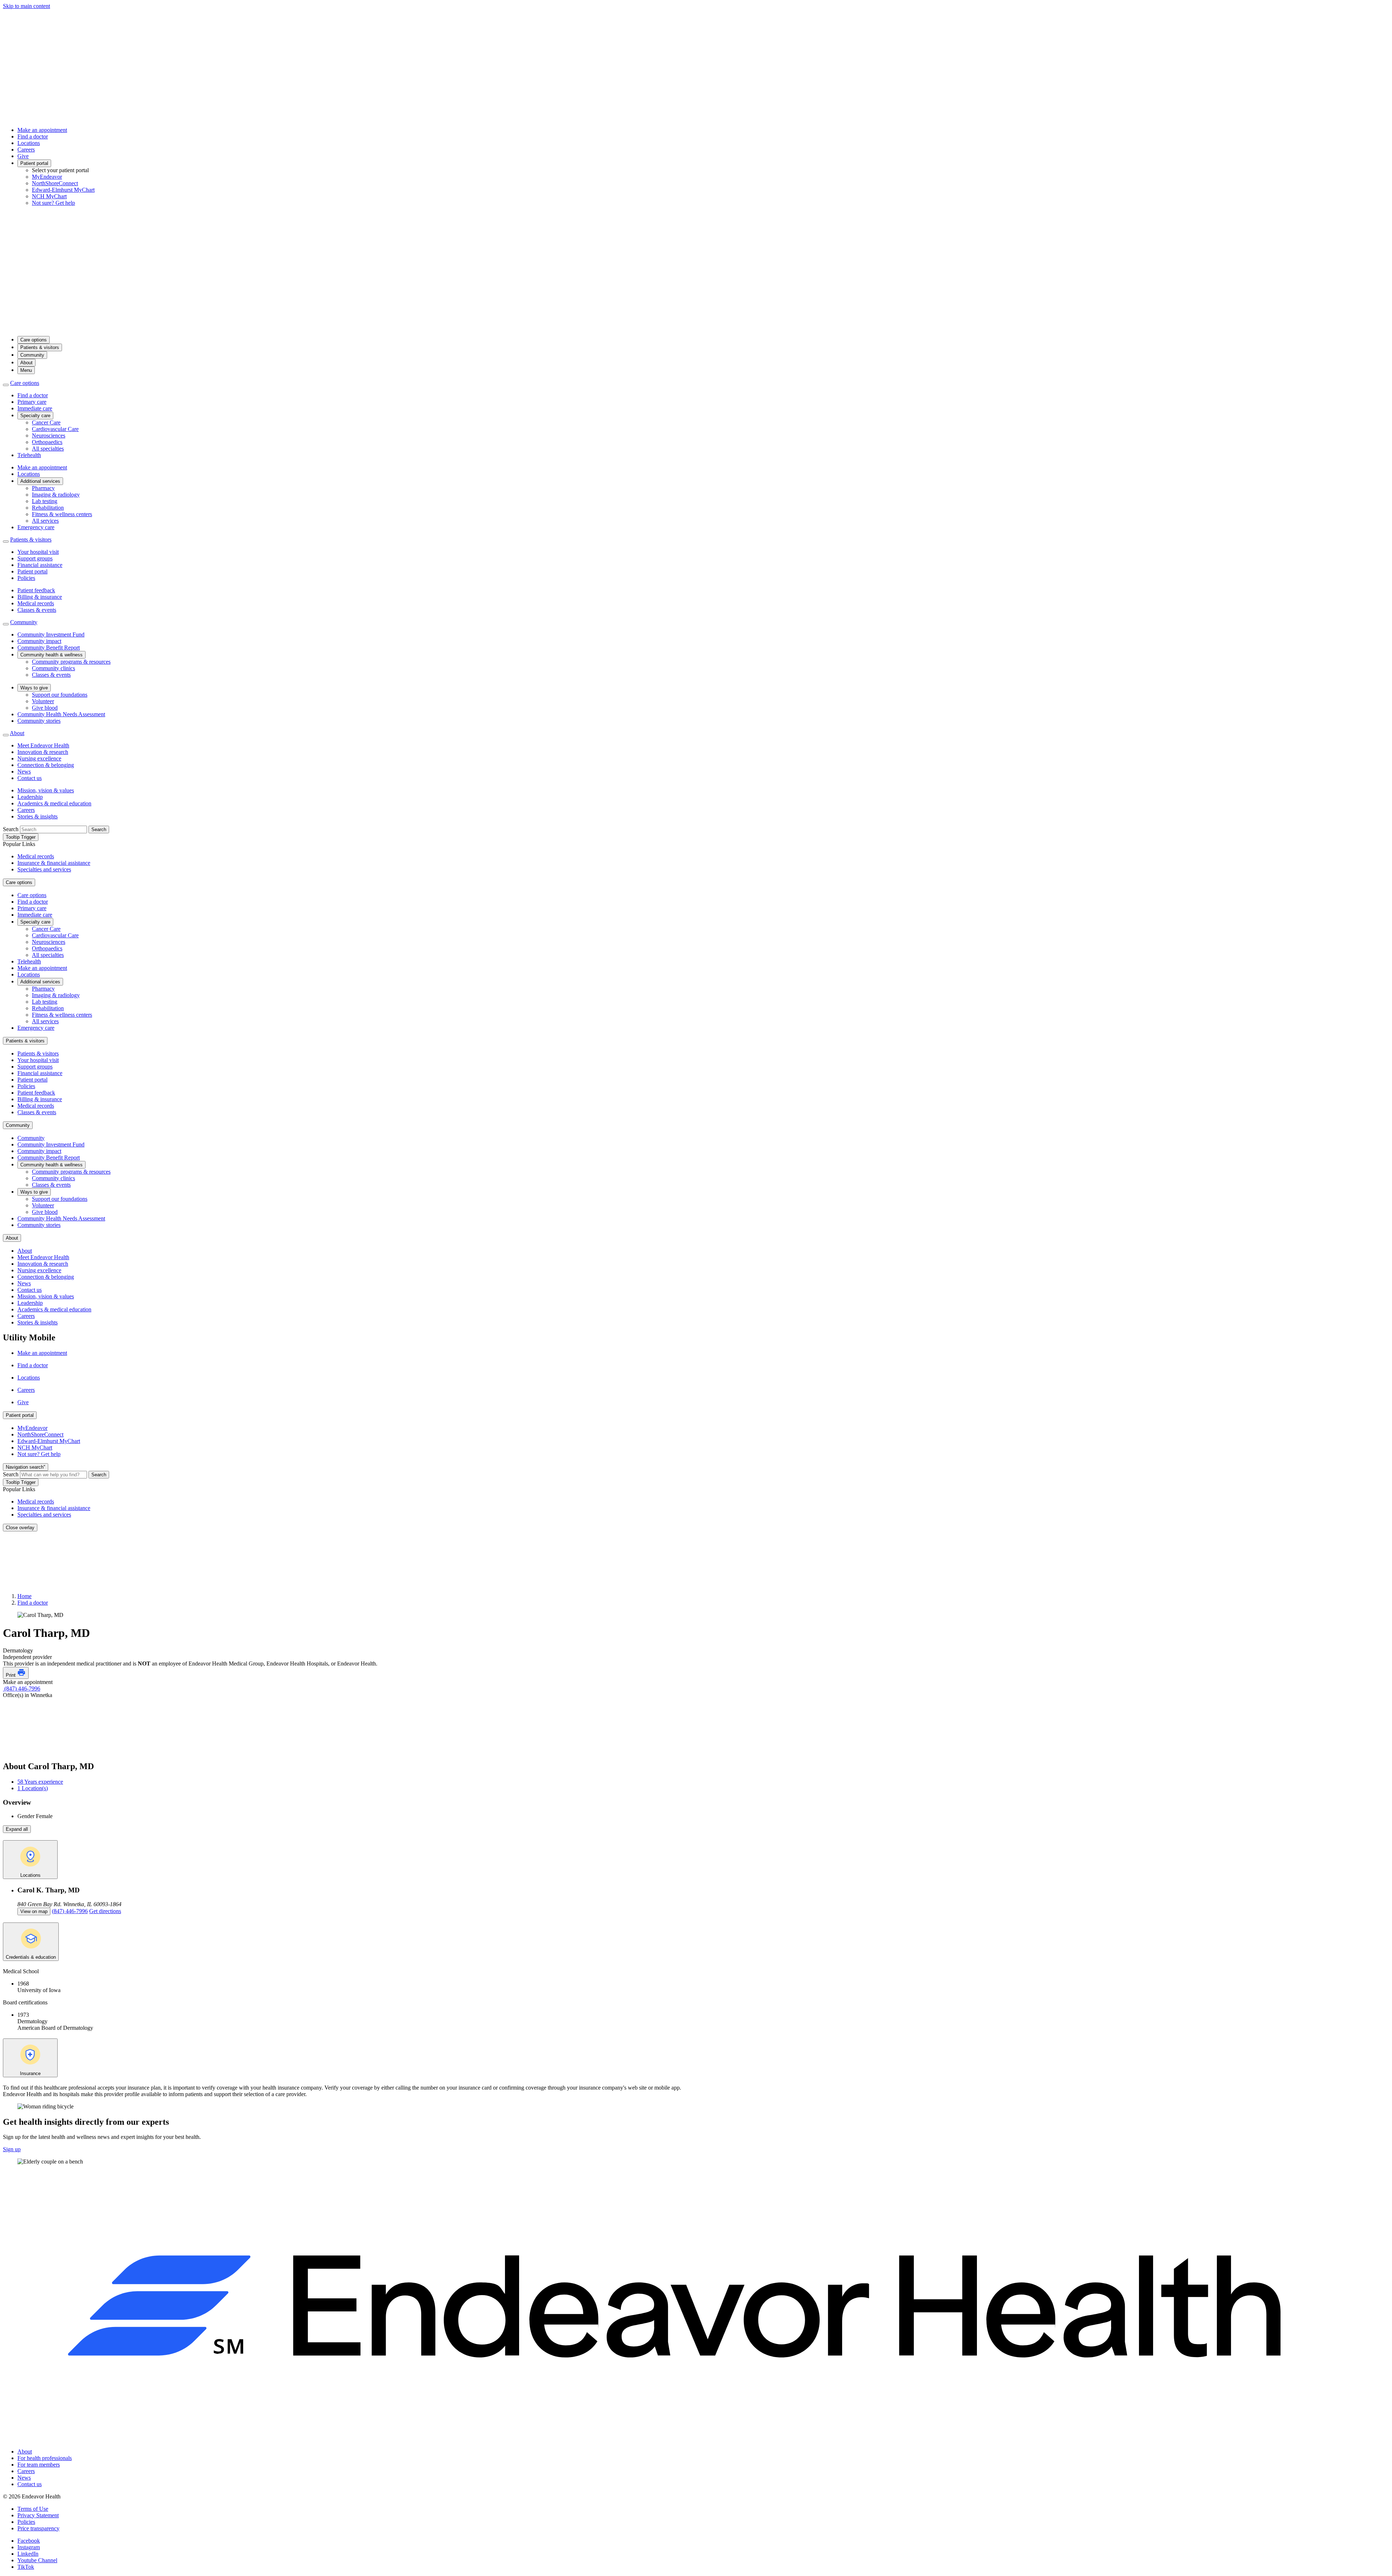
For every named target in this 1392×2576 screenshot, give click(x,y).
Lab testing (45, 501)
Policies (26, 578)
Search (11, 829)
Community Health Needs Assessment (61, 714)
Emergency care (36, 527)
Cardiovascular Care (55, 429)
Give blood (45, 708)
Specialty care (35, 416)
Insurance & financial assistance (54, 863)
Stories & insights (38, 816)
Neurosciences (49, 435)
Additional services (40, 481)
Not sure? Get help (53, 203)
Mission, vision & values (46, 790)
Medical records (36, 603)
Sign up (12, 2149)
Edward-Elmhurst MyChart (63, 190)
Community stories (39, 721)
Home (24, 1596)
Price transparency (38, 2528)
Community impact (39, 641)
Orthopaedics (47, 442)
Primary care (32, 402)
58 (40, 1782)
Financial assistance (40, 565)
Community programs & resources (71, 662)
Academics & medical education (54, 803)
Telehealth (29, 455)
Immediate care (35, 408)
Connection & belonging (46, 765)
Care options (34, 340)
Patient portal (34, 163)
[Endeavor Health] (696, 327)
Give (23, 156)
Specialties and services (44, 869)
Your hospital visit (38, 552)
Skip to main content (26, 6)
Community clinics (53, 668)
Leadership (30, 797)
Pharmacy (43, 488)
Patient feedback (36, 590)
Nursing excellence (39, 758)
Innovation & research (43, 752)
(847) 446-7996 (22, 1689)
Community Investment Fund (51, 634)
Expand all (17, 1829)
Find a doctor (33, 136)
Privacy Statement (38, 2515)
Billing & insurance (40, 597)
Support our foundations (60, 695)
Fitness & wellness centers (62, 514)
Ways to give (34, 688)
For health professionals (45, 2458)
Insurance (30, 2073)
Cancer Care (46, 422)
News (24, 771)
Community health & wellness (51, 655)
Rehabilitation (48, 508)
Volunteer (43, 701)
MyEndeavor (47, 177)
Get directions (105, 1911)
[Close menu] (6, 385)
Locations (29, 143)
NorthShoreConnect (55, 183)
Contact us (30, 778)
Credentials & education (31, 1957)
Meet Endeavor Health (43, 745)
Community (32, 355)
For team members (39, 2465)
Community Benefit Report (49, 648)
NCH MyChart (49, 196)
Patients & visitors (40, 347)
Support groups (35, 558)
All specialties (48, 449)
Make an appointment (42, 130)
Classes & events (37, 610)
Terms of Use (33, 2509)
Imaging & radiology (56, 495)
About (26, 363)
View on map (34, 1911)
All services (45, 521)
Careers (26, 150)
